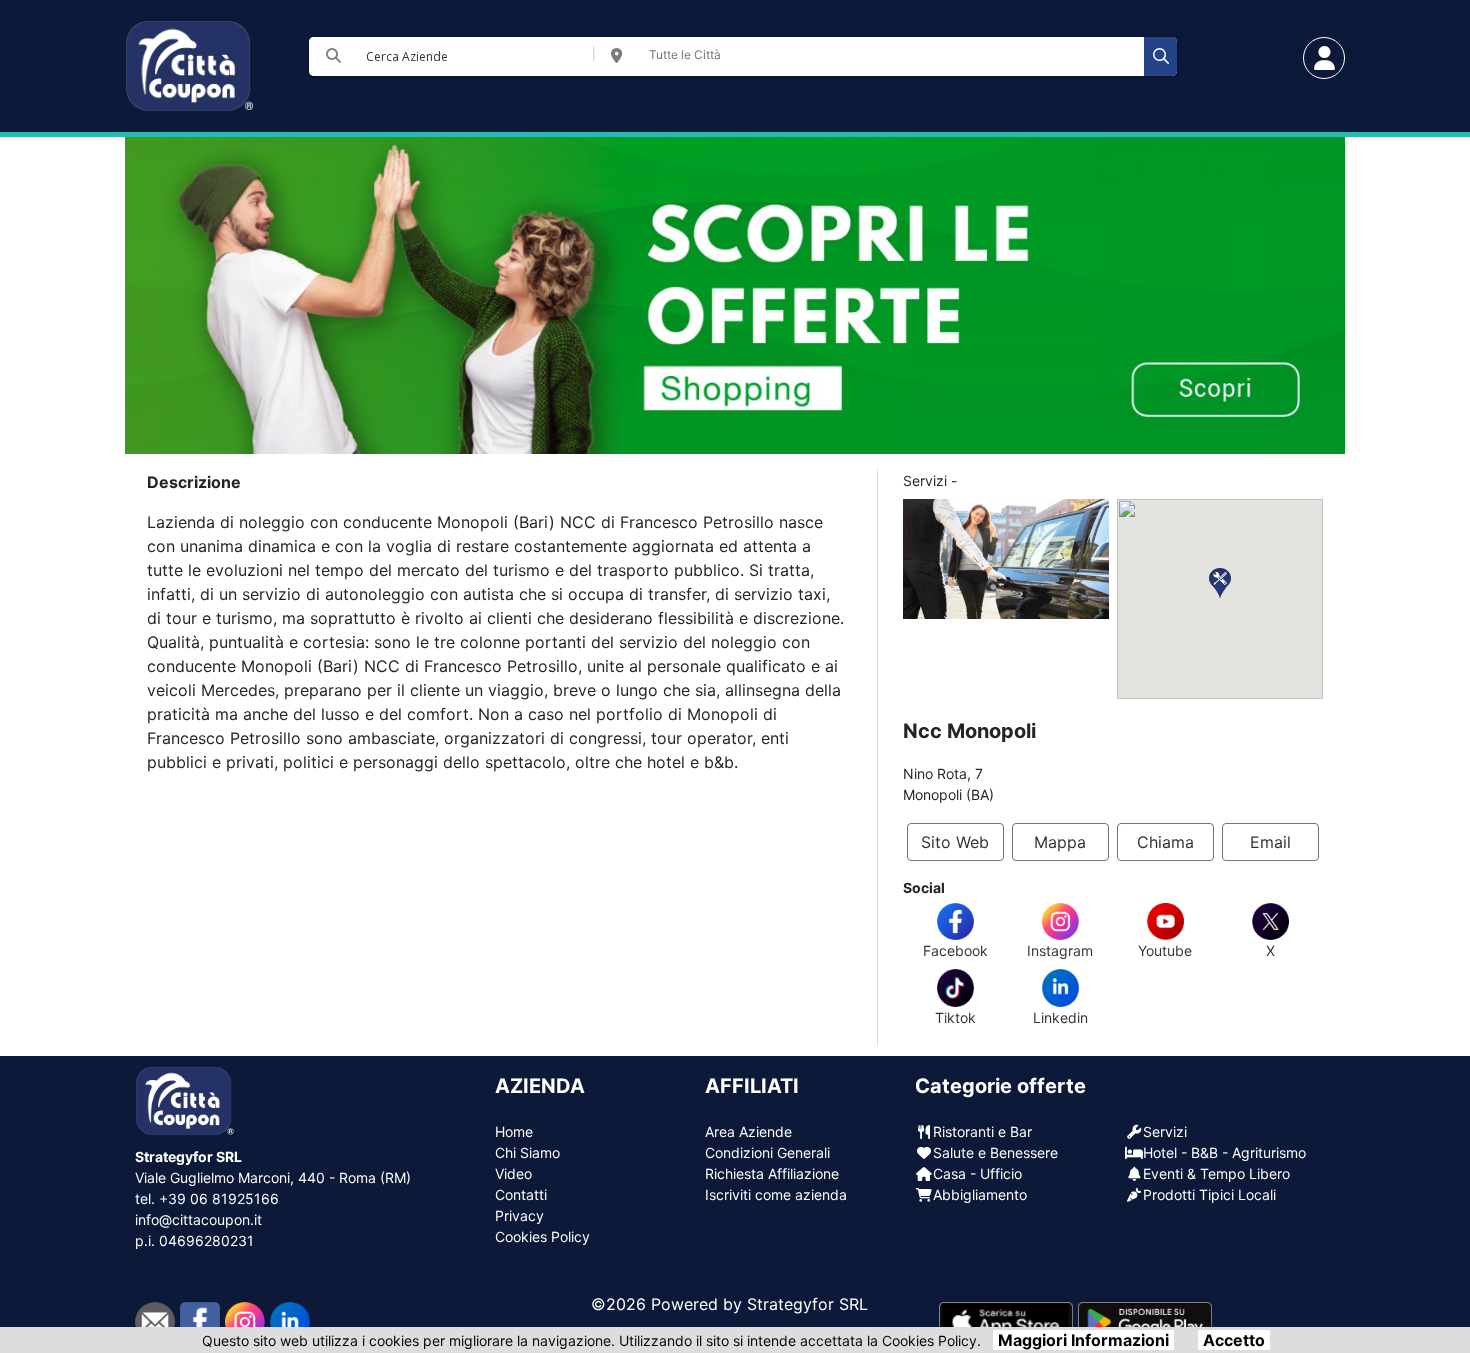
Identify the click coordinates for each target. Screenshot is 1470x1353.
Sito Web (955, 842)
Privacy (519, 1215)
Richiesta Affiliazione (772, 1173)
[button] (1220, 583)
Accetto (1234, 1340)
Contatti (521, 1194)
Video (513, 1173)
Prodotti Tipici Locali (1209, 1194)
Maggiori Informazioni (1083, 1340)
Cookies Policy (542, 1236)
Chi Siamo (527, 1152)
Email (1270, 842)
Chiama (1165, 842)
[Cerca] (1160, 56)
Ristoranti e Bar (982, 1131)
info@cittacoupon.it (198, 1219)
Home (514, 1131)
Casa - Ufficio (977, 1173)
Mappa (1060, 842)
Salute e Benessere (995, 1152)
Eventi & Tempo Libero (1216, 1173)
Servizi (1165, 1131)
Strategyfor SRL (807, 1304)
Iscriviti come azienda (776, 1194)
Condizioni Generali (767, 1152)
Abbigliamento (980, 1194)
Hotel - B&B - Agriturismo (1224, 1152)
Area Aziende (748, 1131)
